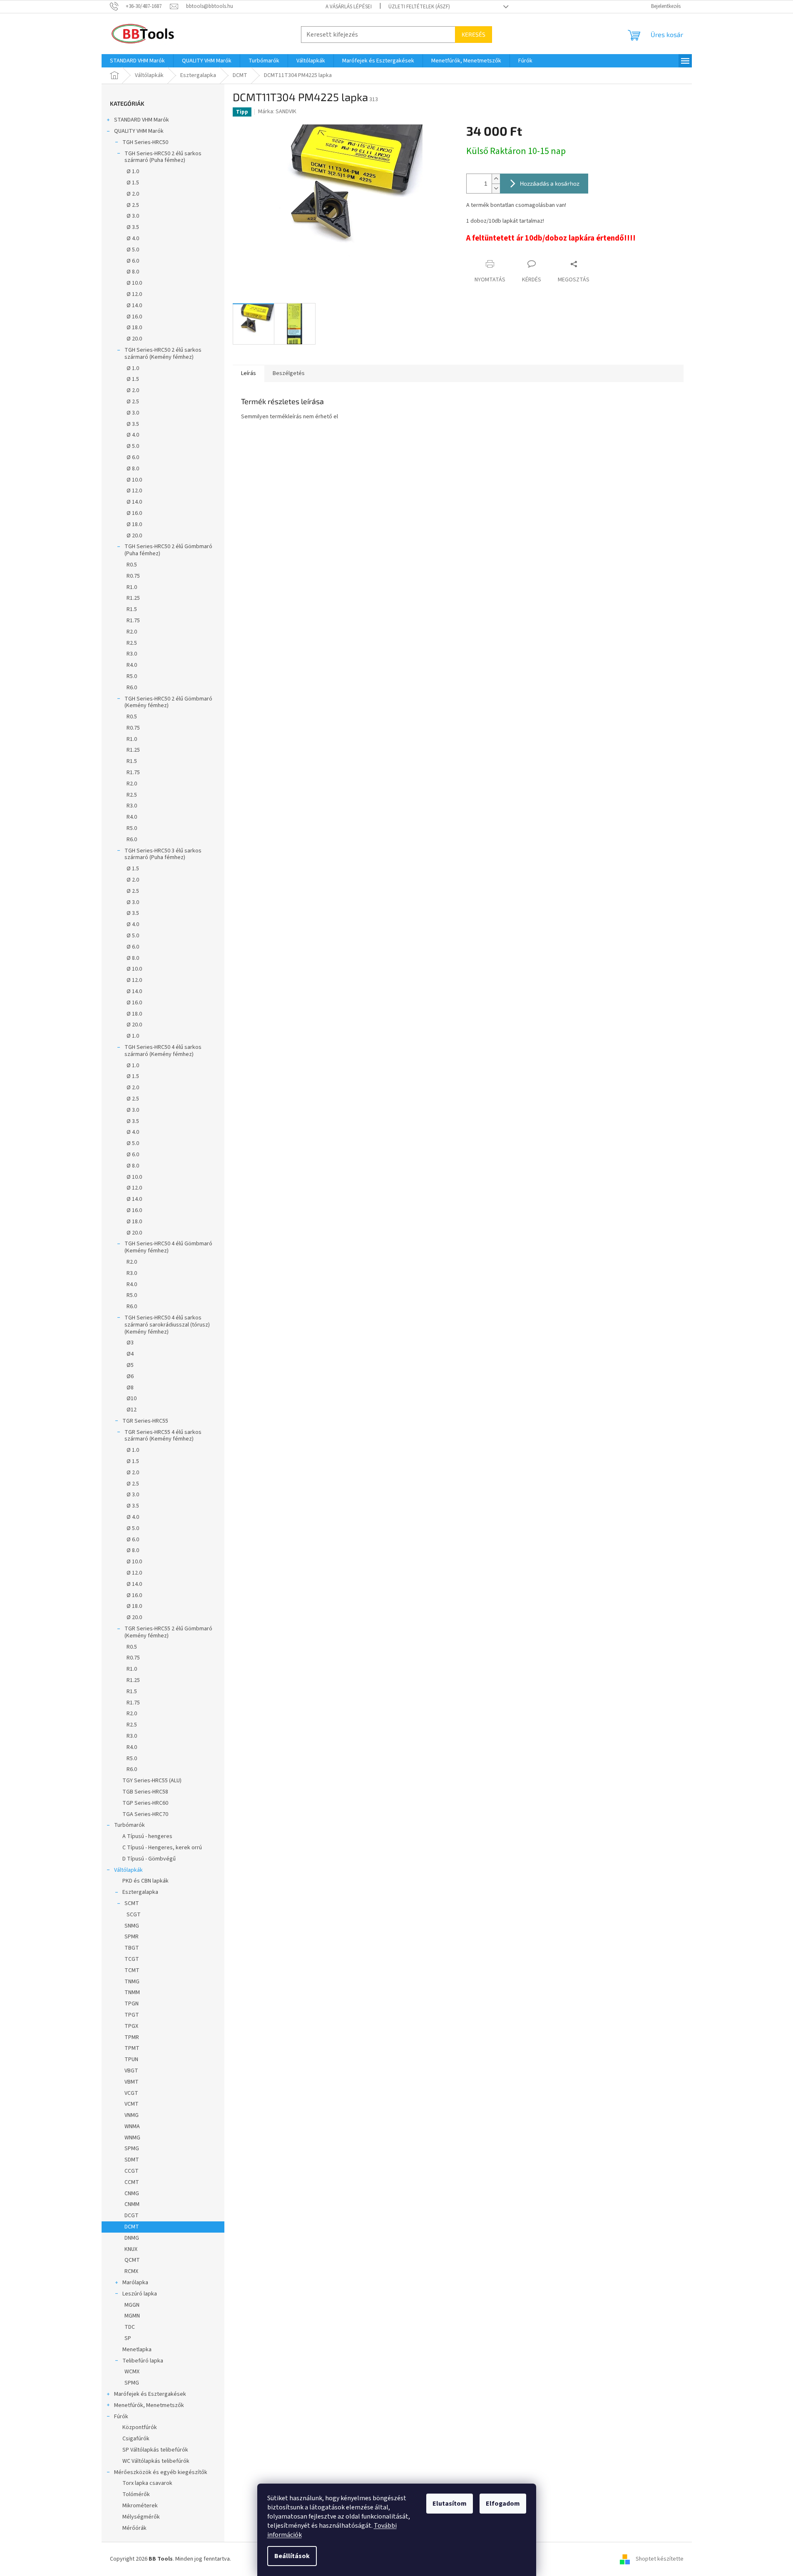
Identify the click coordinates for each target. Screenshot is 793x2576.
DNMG (132, 2238)
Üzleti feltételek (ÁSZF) (419, 7)
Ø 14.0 (134, 306)
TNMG (132, 1982)
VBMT (132, 2082)
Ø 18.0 (134, 328)
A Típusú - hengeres (147, 1836)
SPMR (132, 1937)
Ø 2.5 (133, 205)
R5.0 (132, 676)
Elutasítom (450, 2504)
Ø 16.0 (134, 317)
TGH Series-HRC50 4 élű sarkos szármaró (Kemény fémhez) (163, 1051)
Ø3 (130, 1343)
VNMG (132, 2115)
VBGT (131, 2071)
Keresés (474, 34)
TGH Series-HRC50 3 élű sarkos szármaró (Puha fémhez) (163, 854)
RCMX (131, 2271)
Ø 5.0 (133, 250)
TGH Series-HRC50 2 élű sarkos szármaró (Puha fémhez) (163, 157)
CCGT (132, 2171)
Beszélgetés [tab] (289, 373)
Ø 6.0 (133, 261)
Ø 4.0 (133, 238)
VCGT (131, 2093)
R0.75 (133, 576)
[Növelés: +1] (496, 179)
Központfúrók (140, 2427)
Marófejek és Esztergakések (150, 2394)
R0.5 (132, 565)
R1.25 (133, 598)
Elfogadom (503, 2504)
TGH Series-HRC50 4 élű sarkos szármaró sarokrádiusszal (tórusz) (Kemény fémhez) (167, 1325)
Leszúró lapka (140, 2294)
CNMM (132, 2204)
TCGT (132, 1959)
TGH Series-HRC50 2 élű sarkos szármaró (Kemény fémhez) (163, 354)
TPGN (132, 2004)
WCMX (132, 2372)
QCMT (132, 2260)
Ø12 (132, 1410)
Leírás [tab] (249, 373)
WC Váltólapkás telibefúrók (156, 2461)
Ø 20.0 (134, 339)
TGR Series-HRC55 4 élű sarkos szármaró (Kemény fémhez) (163, 1436)
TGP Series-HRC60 (145, 1803)
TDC (130, 2327)
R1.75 (133, 621)
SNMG (132, 1926)
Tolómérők (136, 2494)
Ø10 (132, 1399)
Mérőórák (134, 2528)
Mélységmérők (141, 2517)
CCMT (132, 2182)
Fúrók (121, 2417)
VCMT (132, 2104)
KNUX (131, 2249)
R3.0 (132, 654)
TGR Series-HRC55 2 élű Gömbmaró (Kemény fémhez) (168, 1632)
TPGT (132, 2015)
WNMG (132, 2138)
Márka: (277, 112)
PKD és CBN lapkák (145, 1881)
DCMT (132, 2227)
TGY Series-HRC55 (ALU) (152, 1781)
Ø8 (130, 1388)
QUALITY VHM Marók (139, 131)
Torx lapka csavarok (147, 2483)
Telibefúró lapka (143, 2361)
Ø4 (130, 1354)
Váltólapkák (128, 1870)
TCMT (132, 1970)
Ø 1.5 (133, 183)
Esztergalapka (140, 1892)
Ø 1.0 (133, 171)
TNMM (132, 1992)
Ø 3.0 (133, 216)
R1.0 (132, 587)
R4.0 (132, 665)
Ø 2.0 (133, 194)
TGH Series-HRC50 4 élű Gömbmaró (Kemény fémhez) (168, 1247)
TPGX (131, 2026)
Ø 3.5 (133, 227)
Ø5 (130, 1365)
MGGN (132, 2305)
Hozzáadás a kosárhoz (550, 183)
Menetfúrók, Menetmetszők (149, 2405)
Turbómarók (129, 1825)
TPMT (132, 2048)
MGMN (132, 2316)
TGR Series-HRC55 (145, 1421)
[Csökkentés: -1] (496, 188)
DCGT (132, 2216)
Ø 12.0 (134, 294)
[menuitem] (137, 61)
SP (128, 2338)
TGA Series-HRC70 (145, 1814)
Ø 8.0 (133, 272)
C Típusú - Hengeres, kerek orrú (162, 1848)
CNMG (132, 2193)
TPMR (132, 2037)
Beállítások (292, 2556)
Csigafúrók (136, 2439)
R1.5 (132, 609)
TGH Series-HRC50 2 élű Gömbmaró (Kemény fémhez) (168, 702)
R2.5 (132, 643)
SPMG (132, 2149)
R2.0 (132, 632)
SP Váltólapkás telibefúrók (155, 2450)
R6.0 (132, 688)
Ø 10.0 (134, 283)
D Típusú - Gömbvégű (149, 1859)
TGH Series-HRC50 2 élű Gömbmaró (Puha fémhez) (168, 550)
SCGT (134, 1915)
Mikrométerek (140, 2506)
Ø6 (130, 1376)
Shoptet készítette (660, 2559)
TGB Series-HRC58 (145, 1792)
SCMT (132, 1903)
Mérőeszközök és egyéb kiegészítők (161, 2472)
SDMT (132, 2160)
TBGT (132, 1948)
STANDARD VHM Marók (142, 120)
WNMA (132, 2126)
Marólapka (135, 2283)
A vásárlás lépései (349, 7)
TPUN (131, 2059)
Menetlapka (137, 2350)
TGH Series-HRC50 (145, 142)
